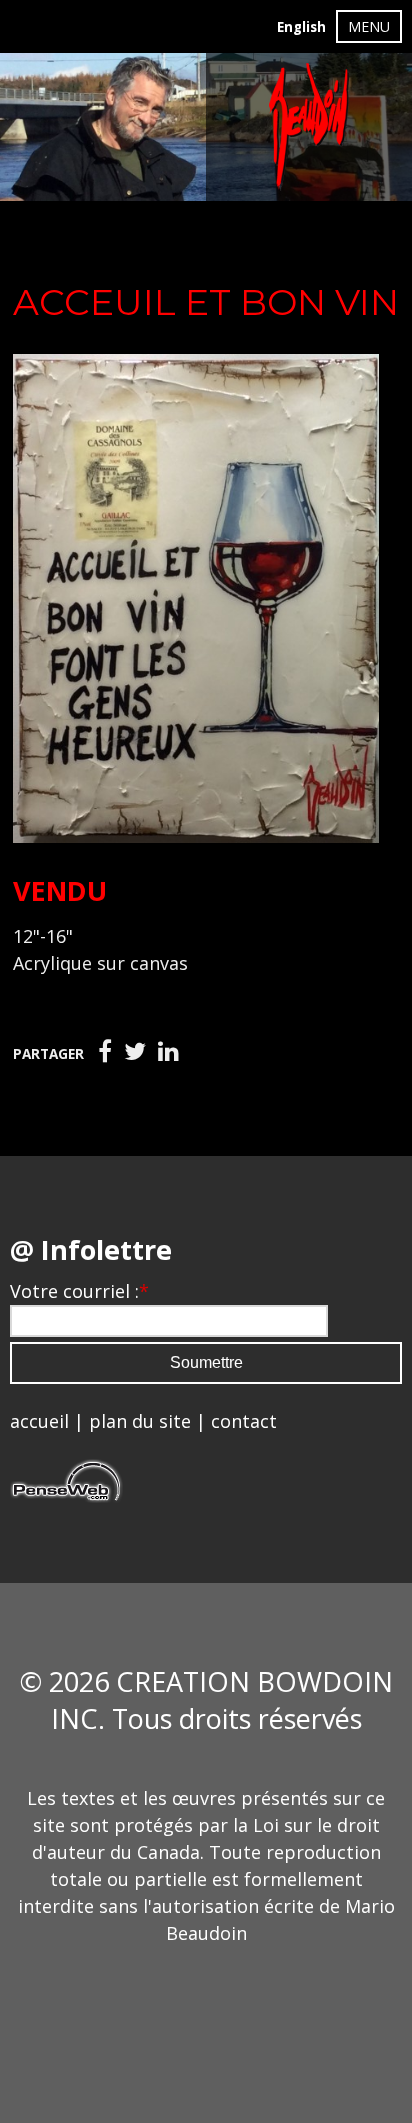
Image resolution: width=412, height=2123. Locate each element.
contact (244, 1421)
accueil (39, 1421)
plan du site (140, 1421)
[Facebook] (105, 1052)
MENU (369, 26)
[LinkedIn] (168, 1052)
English (301, 27)
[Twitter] (135, 1052)
